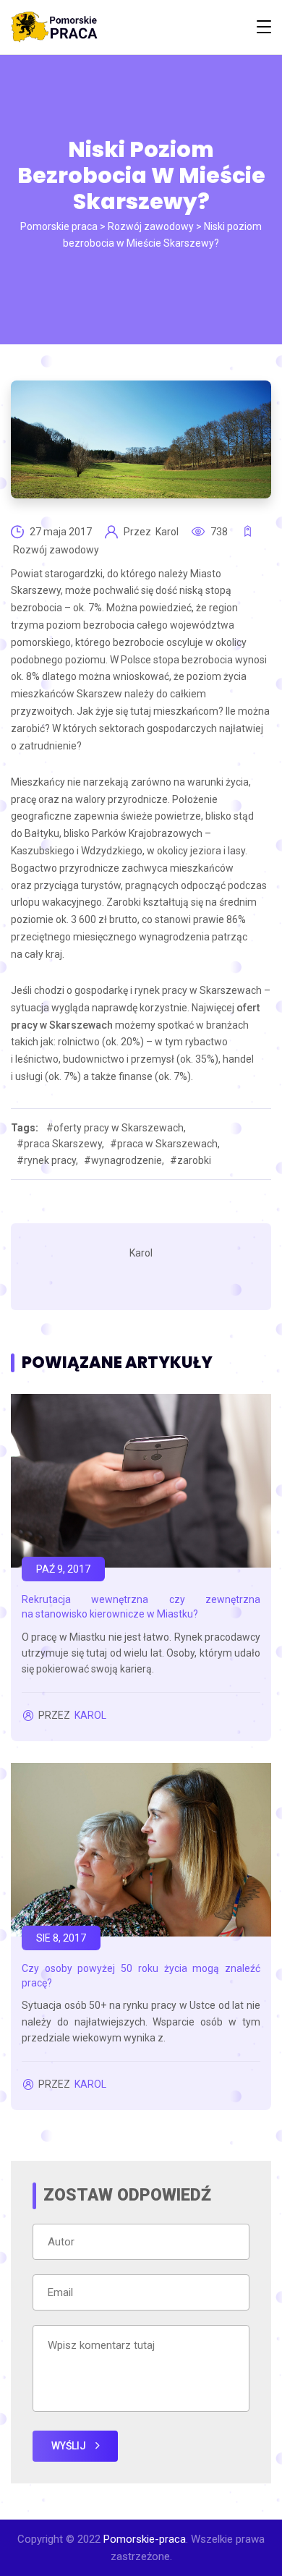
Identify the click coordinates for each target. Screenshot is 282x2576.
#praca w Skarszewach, (165, 1144)
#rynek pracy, (47, 1160)
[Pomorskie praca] (54, 27)
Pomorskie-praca (145, 2539)
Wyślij (70, 2446)
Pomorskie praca (59, 226)
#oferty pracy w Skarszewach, (116, 1128)
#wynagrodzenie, (124, 1160)
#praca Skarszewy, (60, 1144)
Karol (168, 532)
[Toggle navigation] (264, 27)
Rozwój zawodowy (151, 226)
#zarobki (191, 1160)
